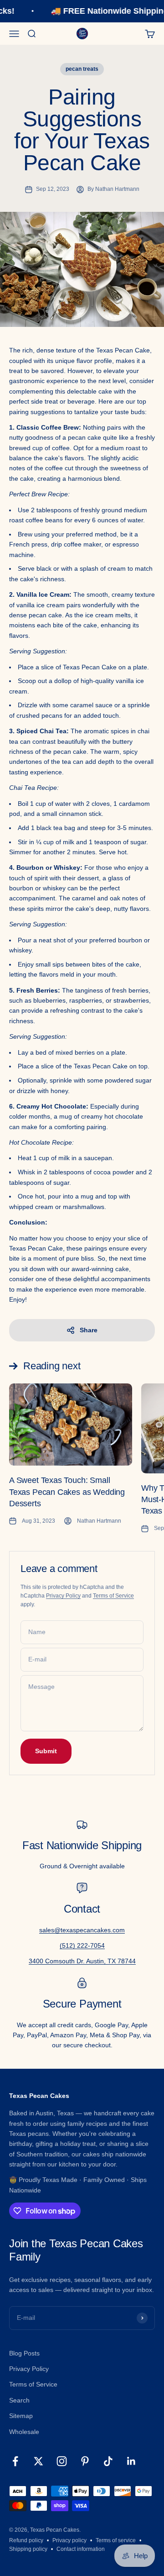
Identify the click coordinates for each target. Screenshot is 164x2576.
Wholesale (24, 2432)
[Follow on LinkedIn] (131, 2461)
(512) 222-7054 (82, 1945)
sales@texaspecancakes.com (82, 1930)
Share (89, 1330)
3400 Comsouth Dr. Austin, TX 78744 (82, 1961)
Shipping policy (28, 2549)
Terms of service (116, 2540)
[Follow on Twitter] (38, 2461)
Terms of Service (113, 1596)
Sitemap (21, 2416)
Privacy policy (69, 2540)
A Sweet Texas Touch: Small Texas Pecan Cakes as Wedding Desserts (67, 1492)
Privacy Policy (63, 1596)
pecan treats (82, 69)
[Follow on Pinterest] (85, 2461)
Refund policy (26, 2540)
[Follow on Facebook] (15, 2461)
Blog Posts (24, 2353)
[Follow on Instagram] (62, 2461)
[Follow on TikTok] (108, 2461)
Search (19, 2400)
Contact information (81, 2549)
